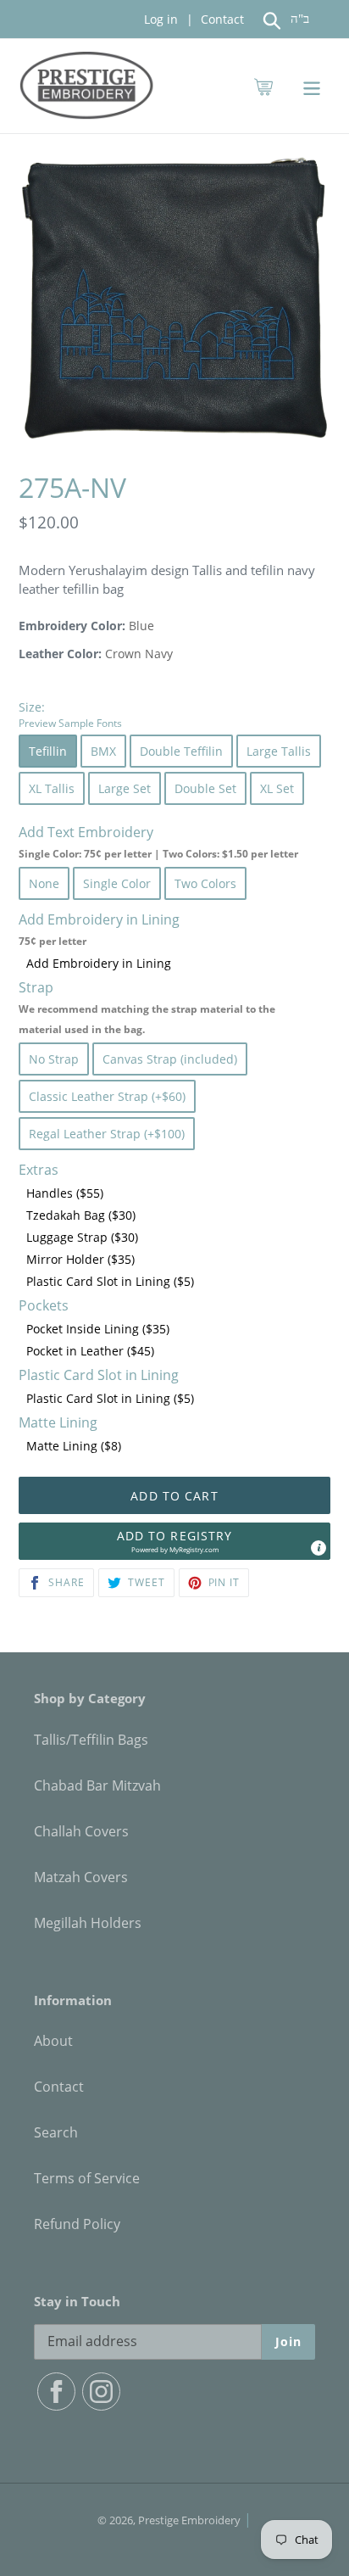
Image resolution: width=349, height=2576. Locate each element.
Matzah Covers (81, 1877)
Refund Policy (77, 2224)
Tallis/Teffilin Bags (91, 1740)
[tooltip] (319, 1548)
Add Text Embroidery (158, 842)
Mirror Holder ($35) (80, 1259)
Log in (161, 19)
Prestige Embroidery (189, 2520)
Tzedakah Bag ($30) (81, 1215)
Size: (70, 714)
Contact (221, 19)
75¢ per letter (53, 941)
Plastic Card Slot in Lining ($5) (110, 1281)
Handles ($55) (65, 1193)
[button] (174, 1541)
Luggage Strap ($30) (82, 1237)
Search (56, 2132)
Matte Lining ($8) (74, 1446)
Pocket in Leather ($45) (90, 1351)
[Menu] (312, 86)
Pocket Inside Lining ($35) (98, 1329)
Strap (147, 1007)
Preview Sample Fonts (70, 723)
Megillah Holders (88, 1923)
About (53, 2041)
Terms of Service (87, 2178)
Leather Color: (60, 654)
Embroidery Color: (72, 626)
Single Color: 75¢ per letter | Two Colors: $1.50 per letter (158, 854)
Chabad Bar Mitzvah (97, 1785)
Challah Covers (81, 1831)
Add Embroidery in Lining (99, 963)
